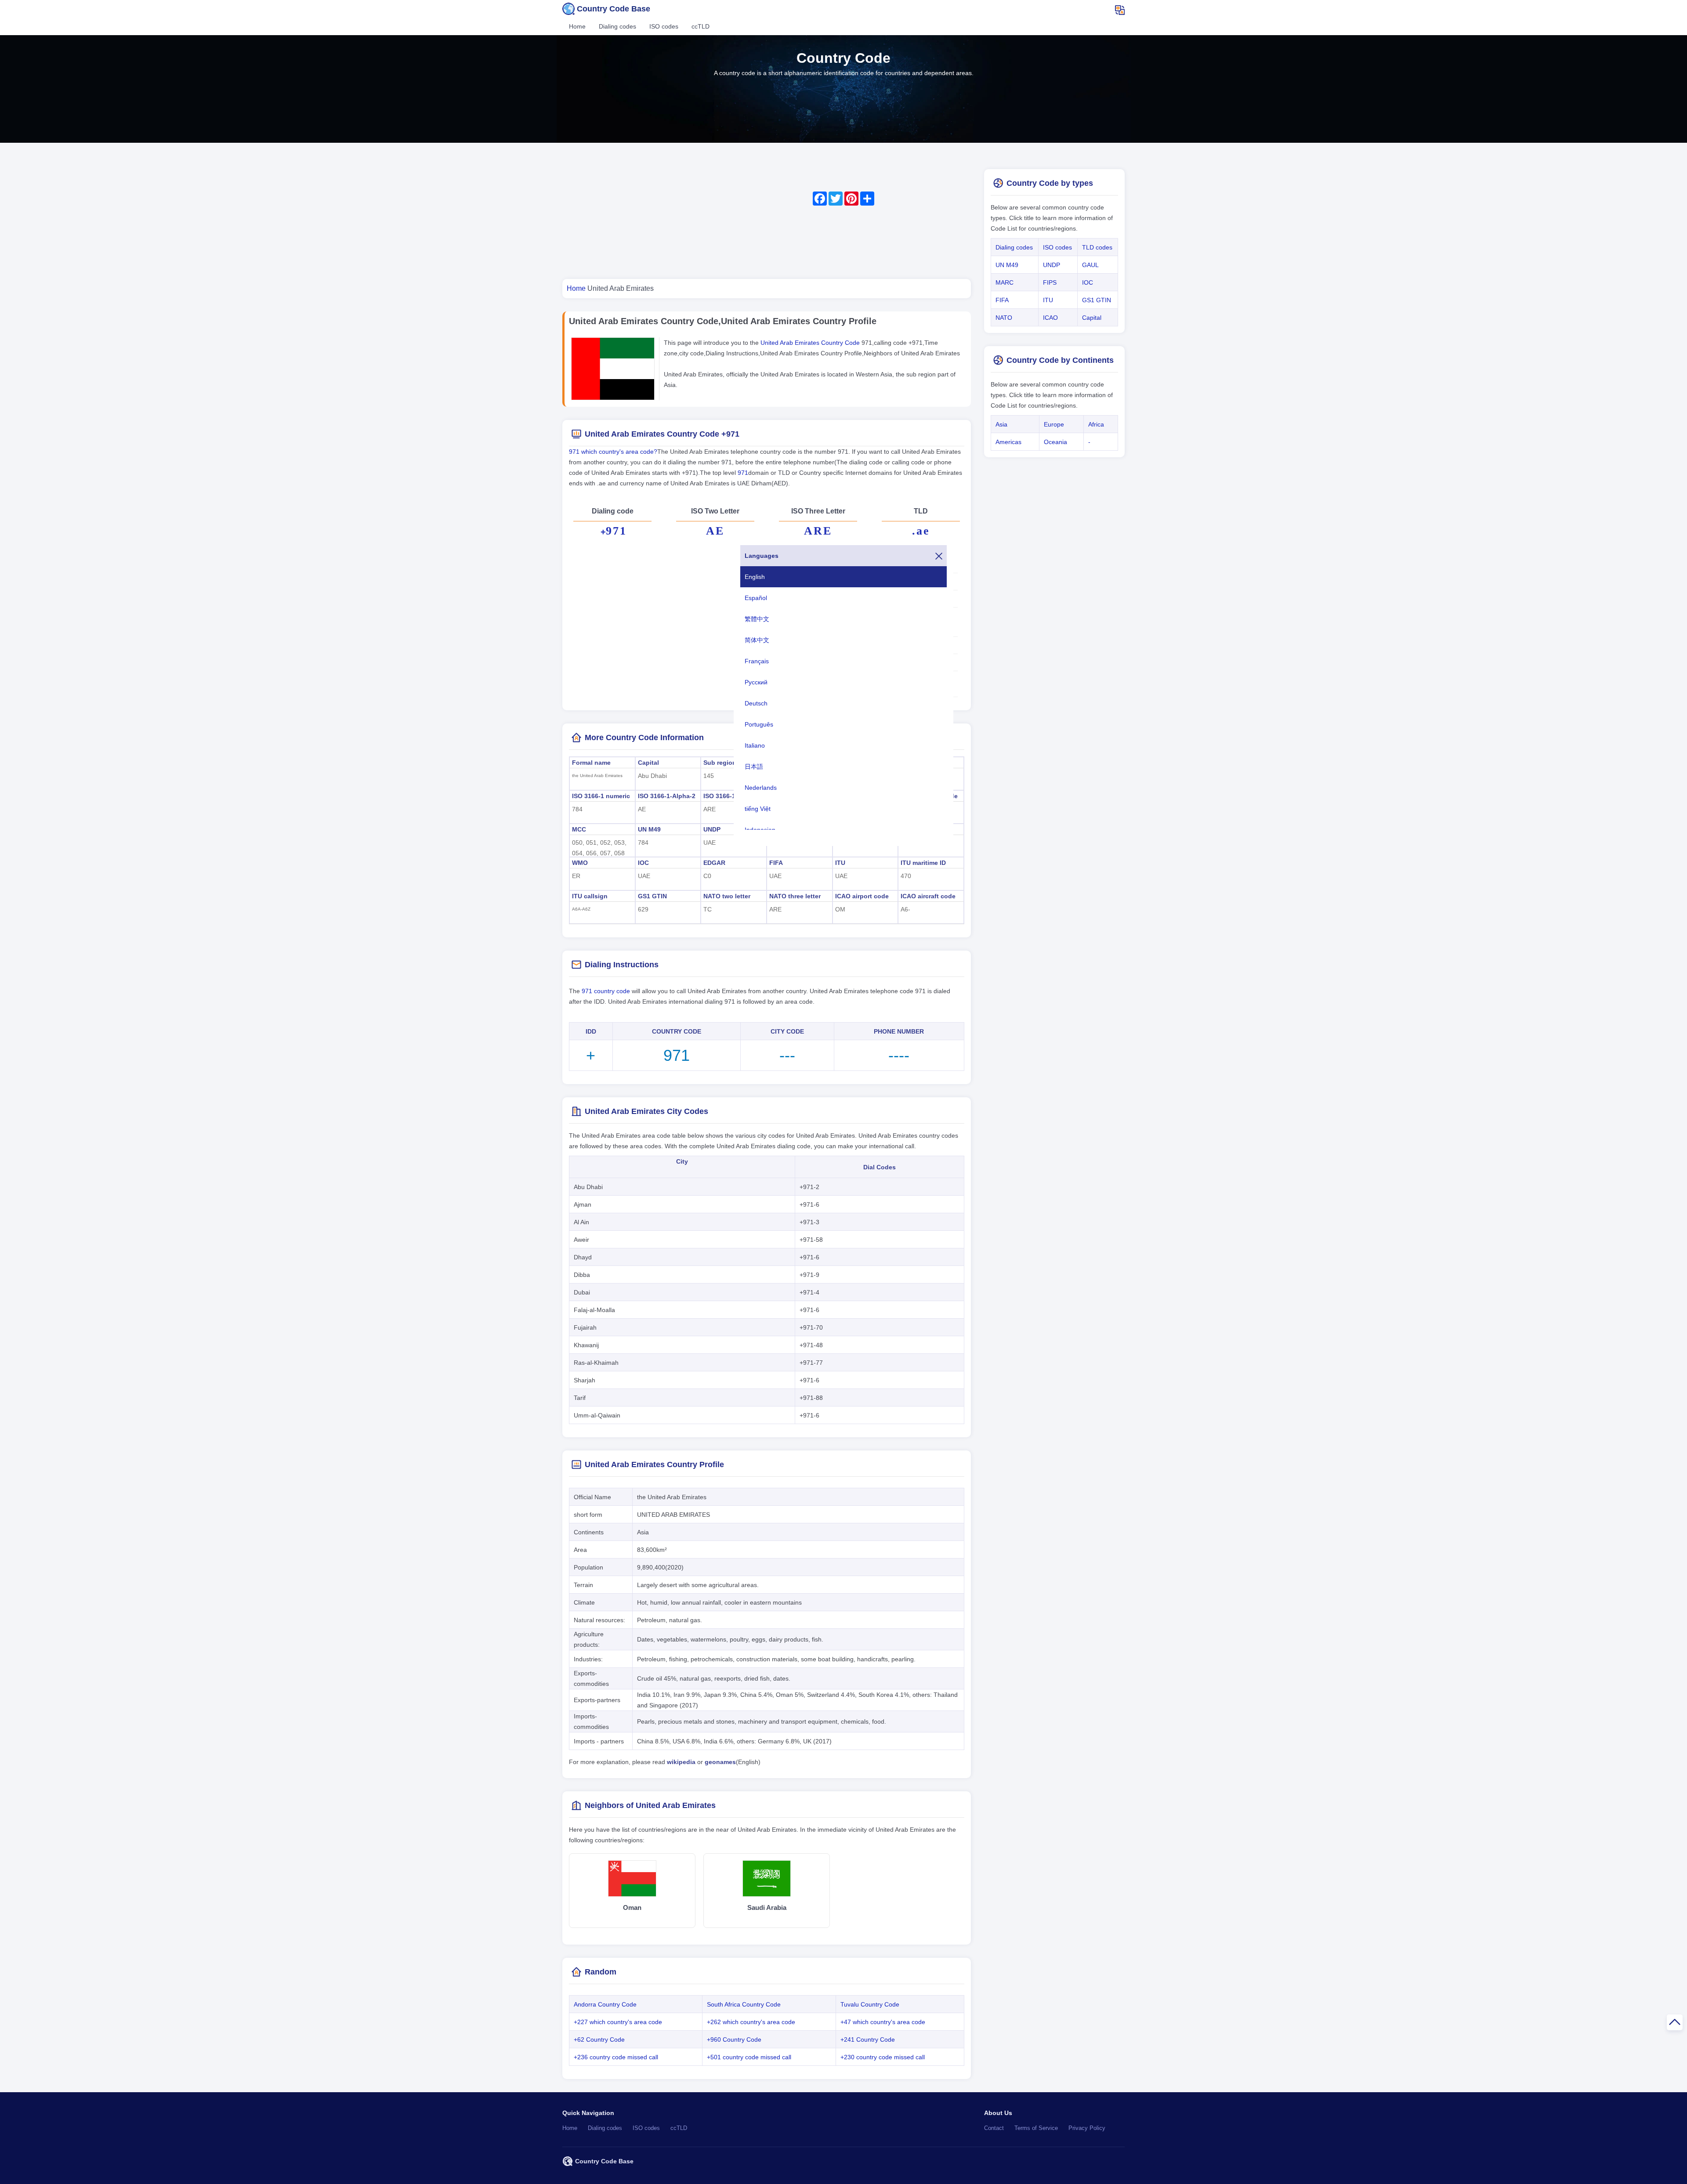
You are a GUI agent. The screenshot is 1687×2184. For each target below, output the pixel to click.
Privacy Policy (1087, 2128)
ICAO (1050, 318)
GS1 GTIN (652, 896)
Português (759, 724)
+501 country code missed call (749, 2057)
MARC (1005, 282)
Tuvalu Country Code (870, 2004)
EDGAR (714, 863)
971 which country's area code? (613, 452)
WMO (580, 863)
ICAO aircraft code (928, 896)
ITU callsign (590, 896)
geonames (720, 1762)
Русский (756, 682)
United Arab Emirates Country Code (811, 343)
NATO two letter (727, 896)
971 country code (606, 991)
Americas (1008, 442)
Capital (648, 763)
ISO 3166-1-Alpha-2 (667, 796)
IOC (643, 863)
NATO (1004, 318)
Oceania (1055, 442)
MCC (579, 829)
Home (577, 26)
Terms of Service (1036, 2128)
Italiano (755, 745)
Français (757, 661)
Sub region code (728, 763)
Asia (1001, 424)
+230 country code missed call (883, 2057)
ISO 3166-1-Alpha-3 (732, 796)
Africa (1096, 424)
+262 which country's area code (751, 2022)
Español (756, 598)
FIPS (1050, 282)
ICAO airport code (862, 896)
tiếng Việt (758, 809)
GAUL (1090, 265)
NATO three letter (795, 896)
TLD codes (1097, 247)
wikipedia (681, 1762)
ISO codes (664, 26)
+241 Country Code (868, 2039)
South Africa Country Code (744, 2004)
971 (743, 473)
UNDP (712, 829)
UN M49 (649, 829)
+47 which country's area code (883, 2022)
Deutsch (756, 703)
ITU (840, 863)
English (755, 577)
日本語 (754, 767)
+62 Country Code (599, 2039)
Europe (1054, 424)
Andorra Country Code (605, 2004)
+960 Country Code (734, 2039)
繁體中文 (757, 619)
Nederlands (761, 788)
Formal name (591, 763)
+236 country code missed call (616, 2057)
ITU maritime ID (923, 863)
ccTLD (701, 26)
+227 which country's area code (618, 2022)
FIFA (776, 863)
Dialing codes (617, 26)
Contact (994, 2128)
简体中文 (757, 640)
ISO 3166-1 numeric (601, 796)
